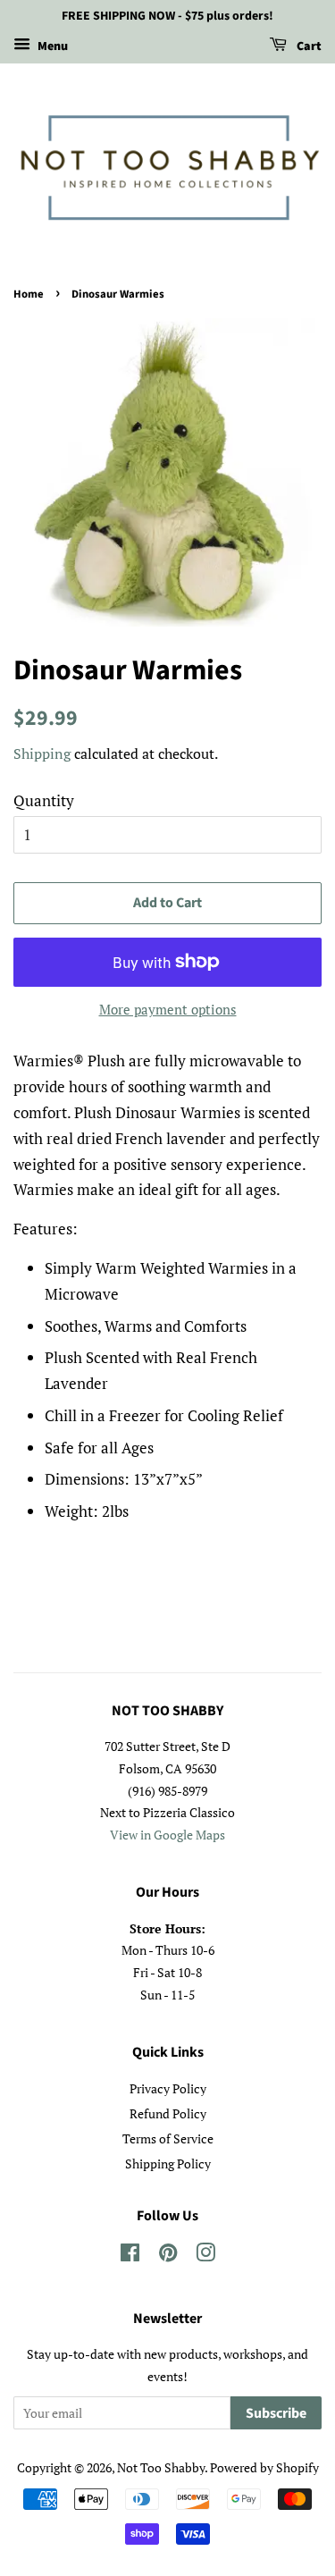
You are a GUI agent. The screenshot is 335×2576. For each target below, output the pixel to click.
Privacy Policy (168, 2088)
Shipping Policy (168, 2164)
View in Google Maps (167, 1835)
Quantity (44, 800)
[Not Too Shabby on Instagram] (205, 2256)
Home (29, 294)
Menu (51, 46)
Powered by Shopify (264, 2467)
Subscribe (276, 2413)
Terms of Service (168, 2138)
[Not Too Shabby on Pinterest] (168, 2256)
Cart (308, 46)
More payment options (168, 1009)
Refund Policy (168, 2113)
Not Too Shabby (161, 2467)
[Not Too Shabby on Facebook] (130, 2256)
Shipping (42, 753)
